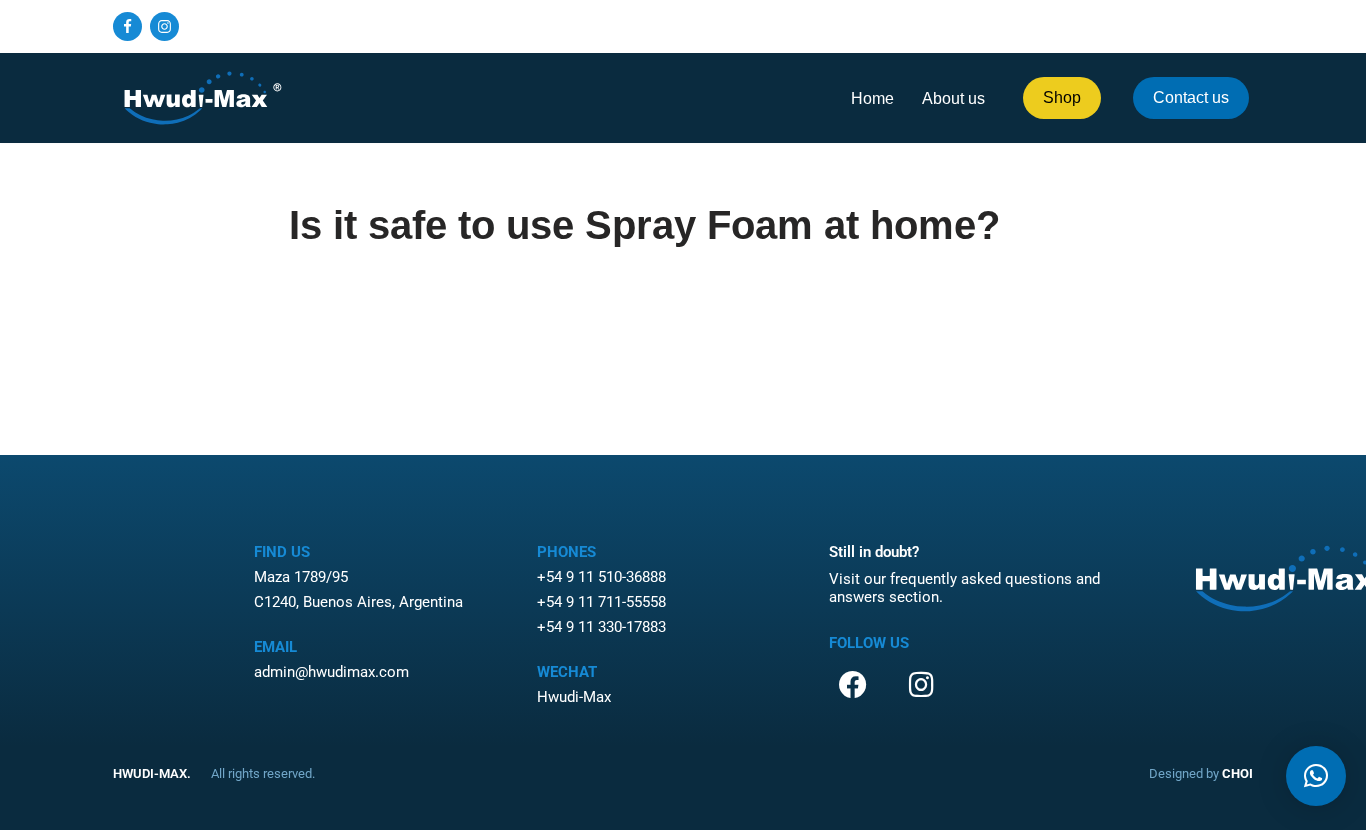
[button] (1316, 776)
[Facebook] (127, 26)
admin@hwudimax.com (331, 672)
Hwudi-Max (574, 697)
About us (953, 98)
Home (872, 98)
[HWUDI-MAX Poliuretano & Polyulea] (203, 98)
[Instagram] (164, 26)
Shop (1062, 97)
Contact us (1191, 97)
